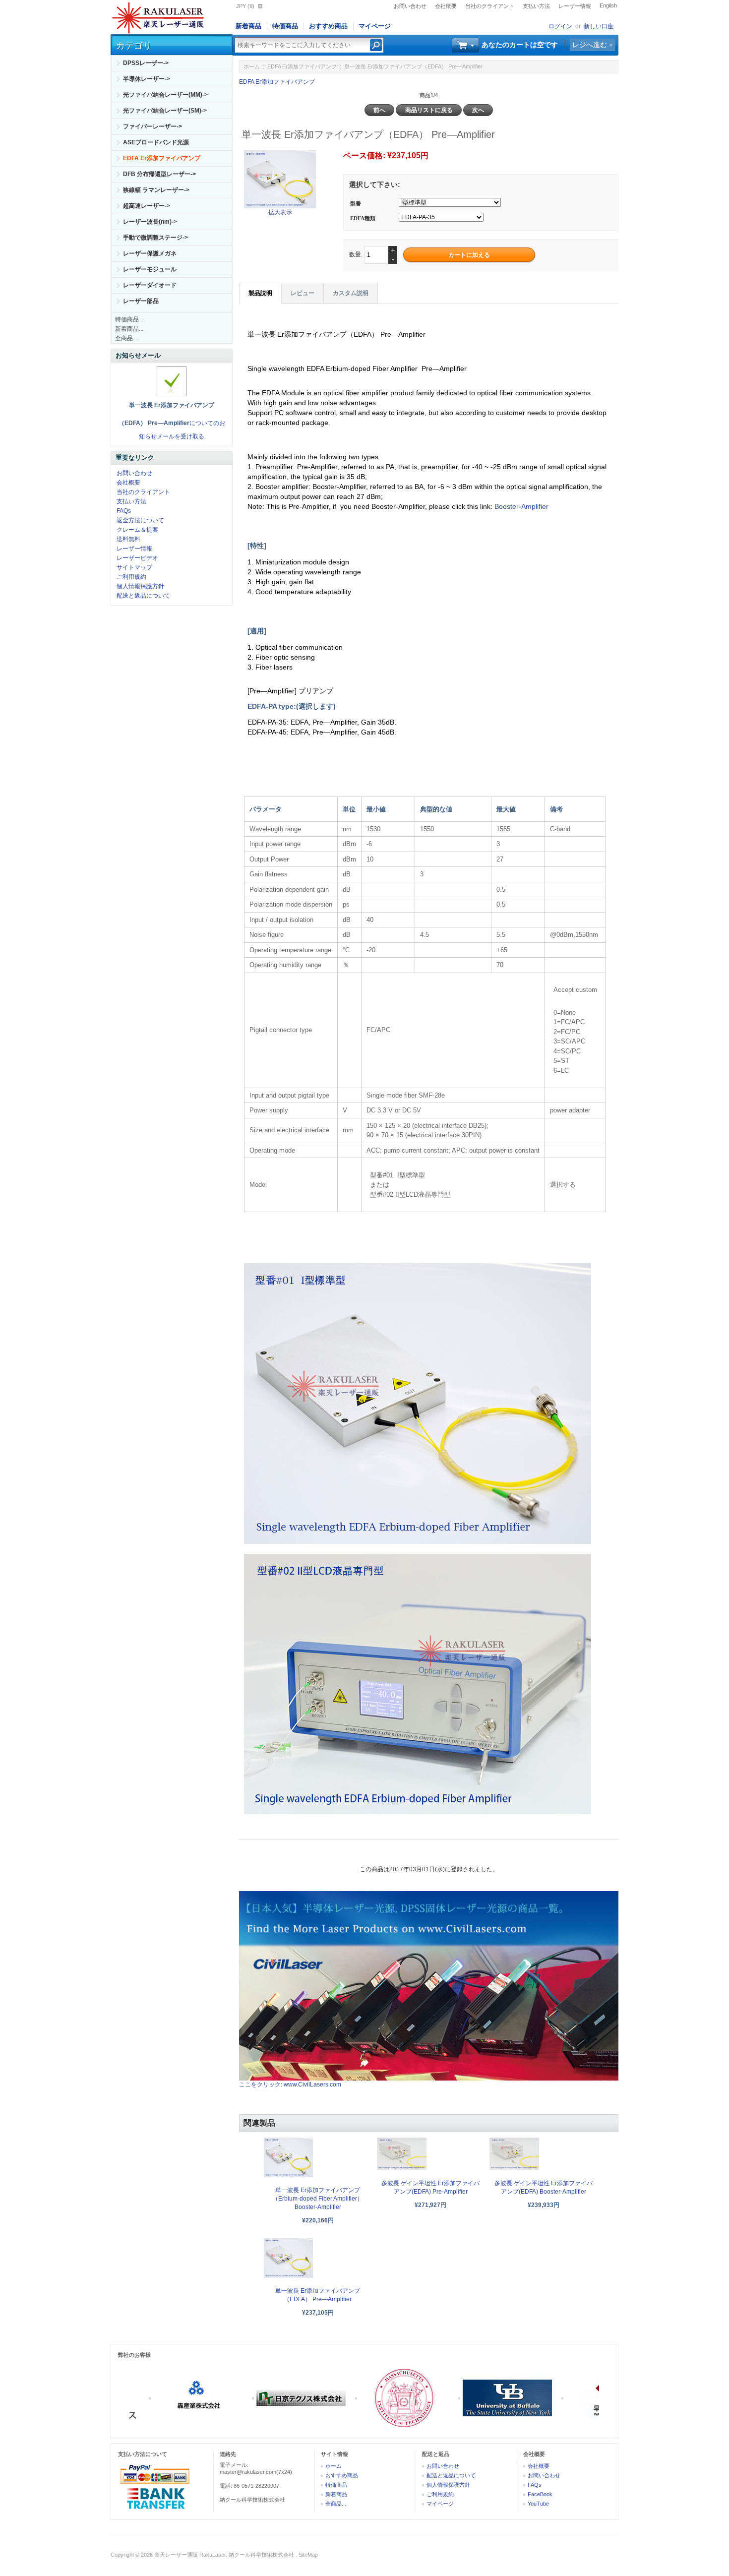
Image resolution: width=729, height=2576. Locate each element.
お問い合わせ (410, 6)
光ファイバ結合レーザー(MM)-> (165, 95)
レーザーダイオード (150, 285)
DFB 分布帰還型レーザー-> (159, 174)
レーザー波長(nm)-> (150, 222)
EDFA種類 (363, 218)
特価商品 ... (130, 319)
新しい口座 (599, 26)
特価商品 (285, 26)
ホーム (252, 66)
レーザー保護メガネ (150, 253)
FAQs (124, 511)
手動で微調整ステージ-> (155, 238)
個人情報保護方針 (140, 586)
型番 (356, 203)
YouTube (538, 2504)
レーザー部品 (141, 301)
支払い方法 (536, 6)
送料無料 (128, 539)
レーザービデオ (137, 558)
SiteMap (308, 2555)
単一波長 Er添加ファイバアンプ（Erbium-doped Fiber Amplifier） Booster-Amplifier (318, 2199)
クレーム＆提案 (137, 530)
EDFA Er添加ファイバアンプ (302, 66)
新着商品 (248, 26)
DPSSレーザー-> (146, 63)
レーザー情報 (575, 6)
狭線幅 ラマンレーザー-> (156, 190)
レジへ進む (590, 45)
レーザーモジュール (150, 269)
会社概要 (446, 6)
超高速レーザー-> (147, 206)
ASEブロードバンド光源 (156, 142)
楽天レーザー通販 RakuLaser (190, 2555)
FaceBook (540, 2494)
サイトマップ (134, 567)
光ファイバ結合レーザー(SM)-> (165, 111)
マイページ (375, 26)
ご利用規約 (131, 577)
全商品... (126, 338)
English (608, 5)
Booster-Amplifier (521, 506)
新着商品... (129, 329)
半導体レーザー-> (147, 79)
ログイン (560, 26)
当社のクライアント (490, 6)
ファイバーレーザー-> (152, 126)
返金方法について (140, 520)
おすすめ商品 (328, 26)
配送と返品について (143, 596)
